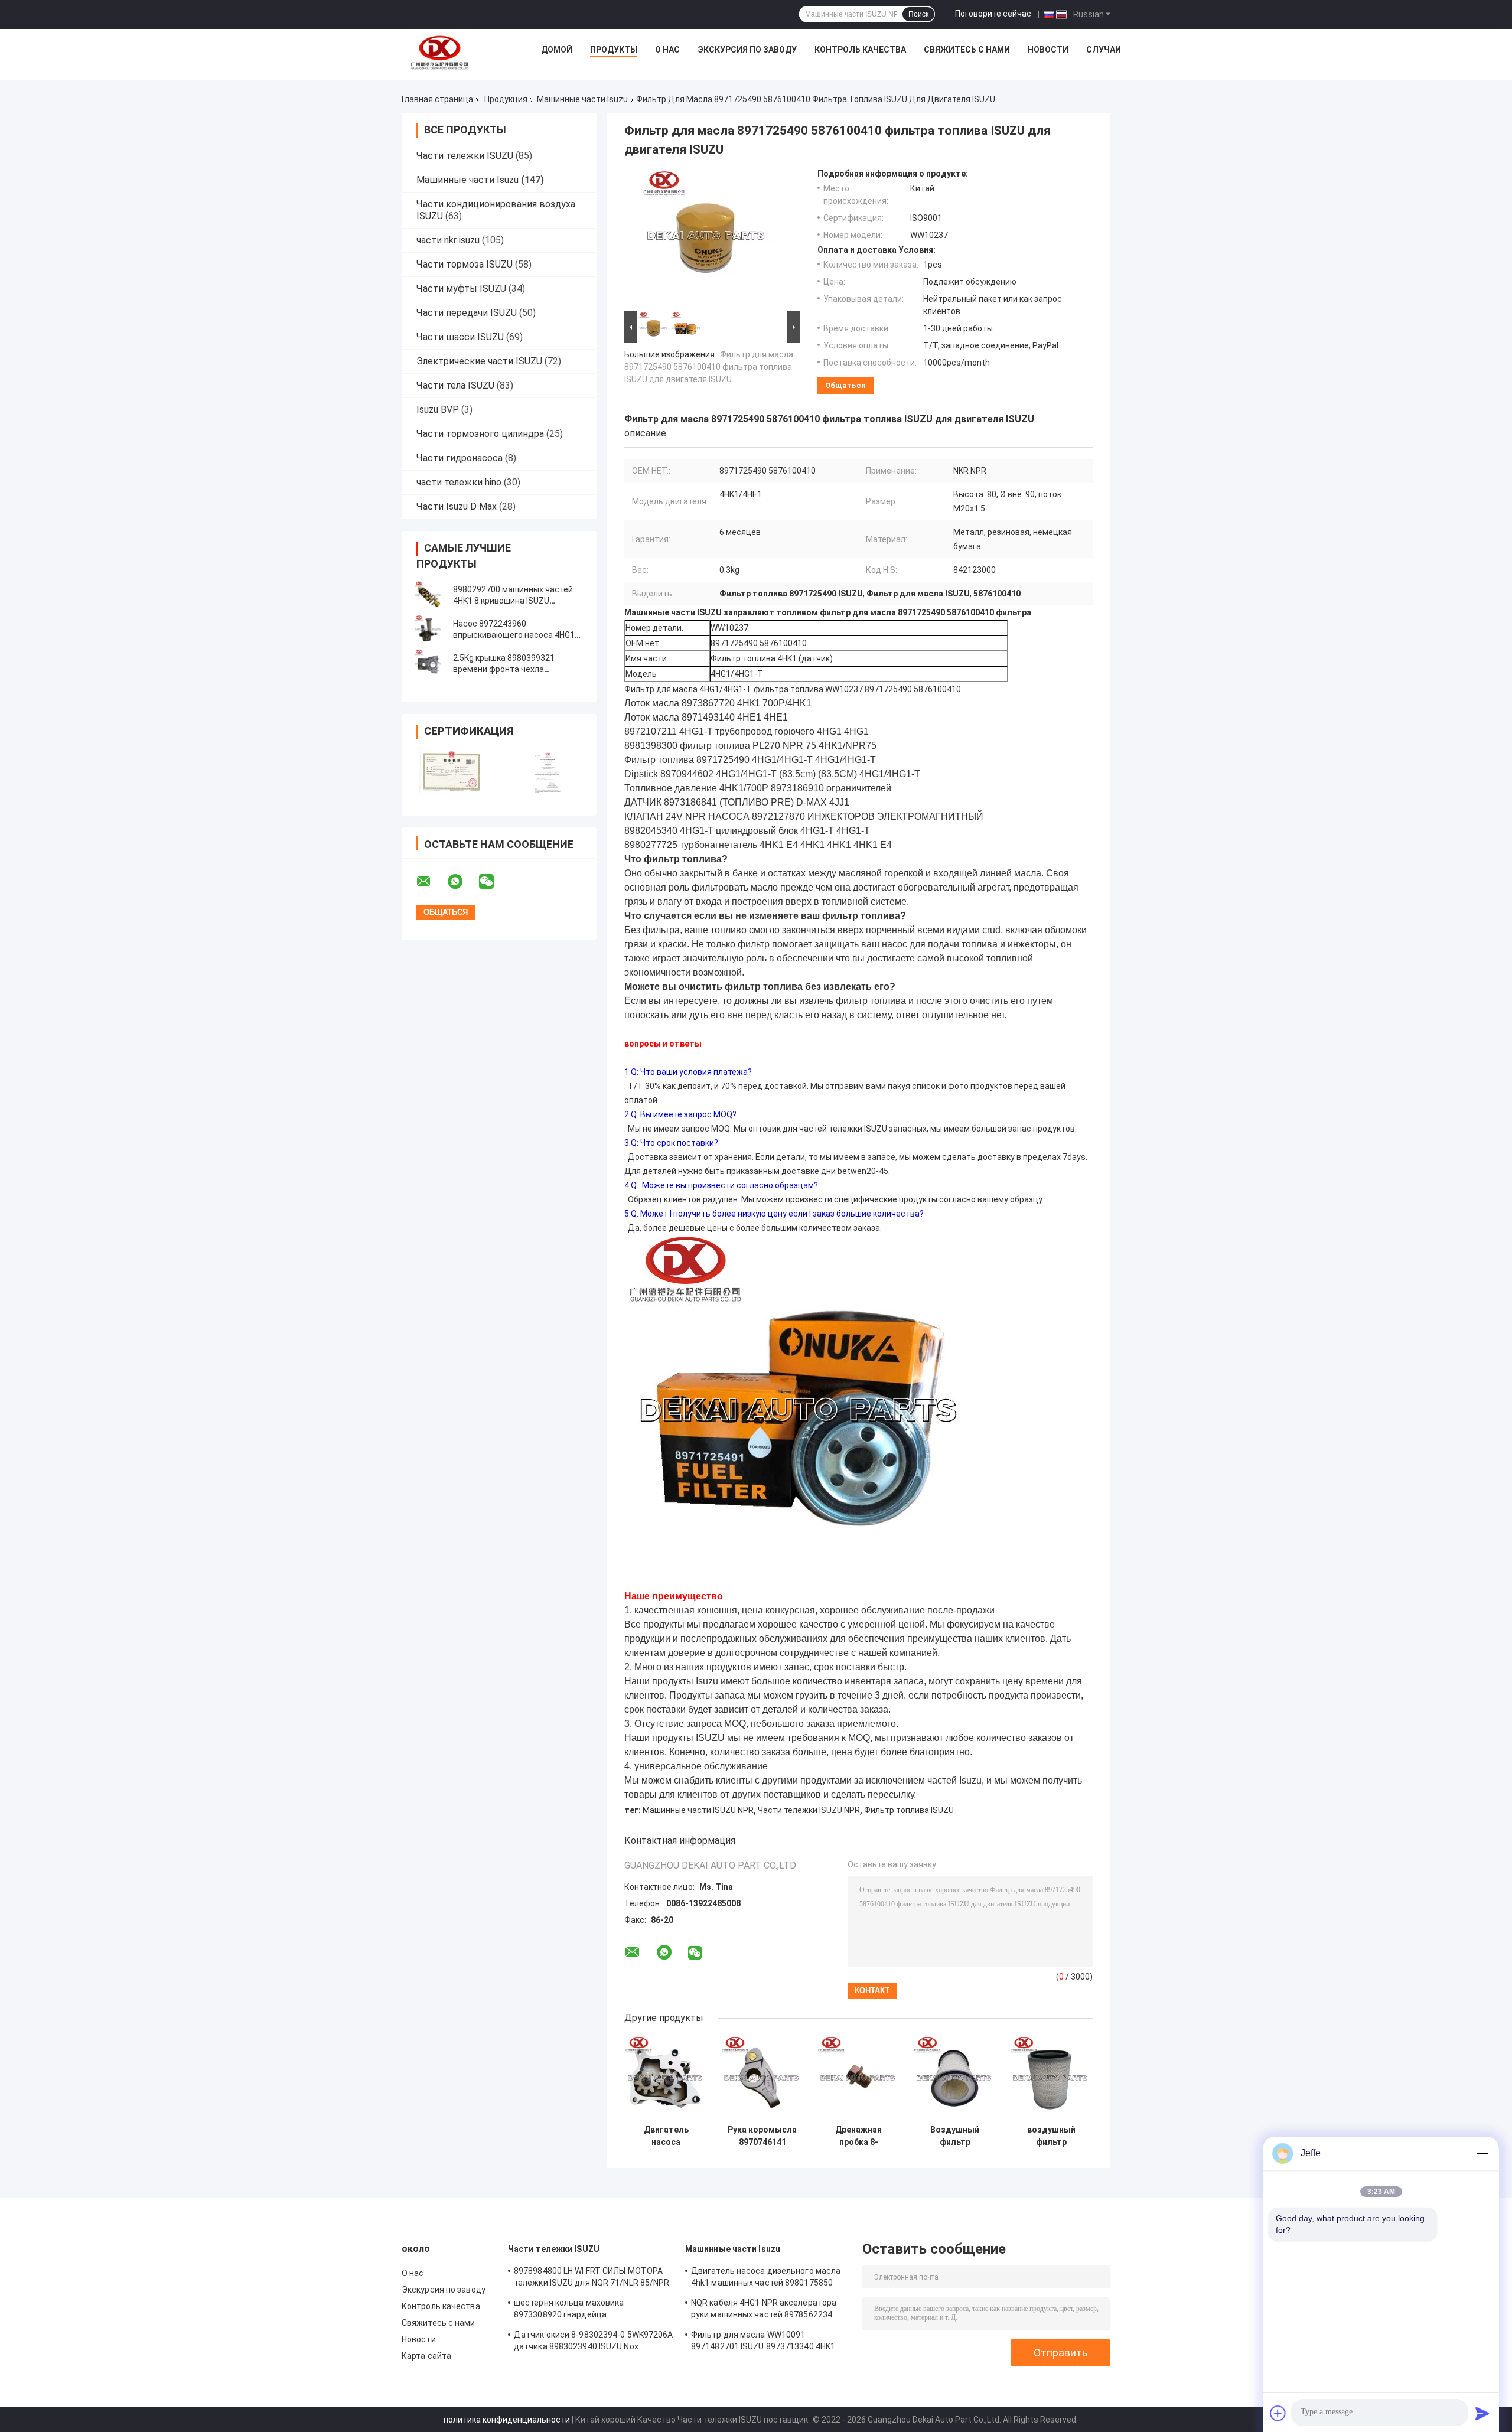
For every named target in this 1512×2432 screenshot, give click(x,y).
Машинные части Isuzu (582, 99)
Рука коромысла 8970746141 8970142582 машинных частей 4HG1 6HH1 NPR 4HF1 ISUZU (762, 2136)
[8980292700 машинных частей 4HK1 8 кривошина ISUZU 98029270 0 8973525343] (428, 595)
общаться (845, 385)
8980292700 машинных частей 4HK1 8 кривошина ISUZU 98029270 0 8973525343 (513, 601)
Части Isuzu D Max (457, 506)
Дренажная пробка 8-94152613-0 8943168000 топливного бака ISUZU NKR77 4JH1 (858, 2136)
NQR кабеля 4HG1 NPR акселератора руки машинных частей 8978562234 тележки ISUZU (764, 2310)
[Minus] (1482, 2153)
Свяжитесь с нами (967, 50)
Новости (1048, 50)
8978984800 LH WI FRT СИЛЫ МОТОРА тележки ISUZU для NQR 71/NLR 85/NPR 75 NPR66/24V (592, 2278)
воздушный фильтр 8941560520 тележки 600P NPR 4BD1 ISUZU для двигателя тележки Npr (1051, 2136)
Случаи (1104, 50)
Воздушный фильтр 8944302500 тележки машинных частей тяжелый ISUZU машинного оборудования (955, 2136)
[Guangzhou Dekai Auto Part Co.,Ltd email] (431, 882)
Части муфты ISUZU (461, 288)
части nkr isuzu (448, 240)
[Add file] (1278, 2413)
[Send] (1482, 2413)
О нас (667, 50)
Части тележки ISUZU (465, 156)
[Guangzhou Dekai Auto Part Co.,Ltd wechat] (494, 882)
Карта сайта (426, 2356)
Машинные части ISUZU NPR (698, 1810)
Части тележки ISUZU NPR (809, 1810)
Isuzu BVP (438, 410)
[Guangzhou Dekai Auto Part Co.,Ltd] (439, 53)
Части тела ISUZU (455, 385)
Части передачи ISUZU (467, 313)
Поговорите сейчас (993, 14)
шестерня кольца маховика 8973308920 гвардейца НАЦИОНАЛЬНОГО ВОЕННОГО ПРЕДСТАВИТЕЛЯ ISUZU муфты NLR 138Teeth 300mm (585, 2310)
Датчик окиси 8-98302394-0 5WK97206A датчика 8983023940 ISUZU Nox (594, 2340)
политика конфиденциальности (507, 2420)
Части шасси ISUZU (460, 337)
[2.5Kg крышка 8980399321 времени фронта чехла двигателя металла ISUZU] (428, 664)
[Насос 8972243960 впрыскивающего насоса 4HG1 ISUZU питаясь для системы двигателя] (428, 630)
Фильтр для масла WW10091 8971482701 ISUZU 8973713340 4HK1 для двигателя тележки (763, 2342)
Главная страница (437, 99)
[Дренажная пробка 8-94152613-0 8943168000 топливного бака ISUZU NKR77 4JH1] (858, 2077)
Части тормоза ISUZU (465, 264)
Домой (557, 50)
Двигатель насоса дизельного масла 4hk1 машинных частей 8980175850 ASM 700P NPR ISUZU (666, 2136)
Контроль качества (860, 50)
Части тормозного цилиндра (480, 434)
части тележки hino (459, 482)
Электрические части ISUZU (479, 361)
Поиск (918, 14)
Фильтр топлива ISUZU (909, 1810)
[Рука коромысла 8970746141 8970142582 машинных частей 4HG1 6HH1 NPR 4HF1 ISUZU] (762, 2077)
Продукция (506, 99)
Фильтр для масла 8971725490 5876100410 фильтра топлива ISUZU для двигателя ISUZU (709, 367)
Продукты (614, 50)
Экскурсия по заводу (747, 50)
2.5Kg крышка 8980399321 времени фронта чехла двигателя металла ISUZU (504, 669)
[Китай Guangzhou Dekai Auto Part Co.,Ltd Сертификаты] (450, 773)
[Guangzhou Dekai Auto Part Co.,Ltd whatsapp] (462, 882)
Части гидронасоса (460, 458)
